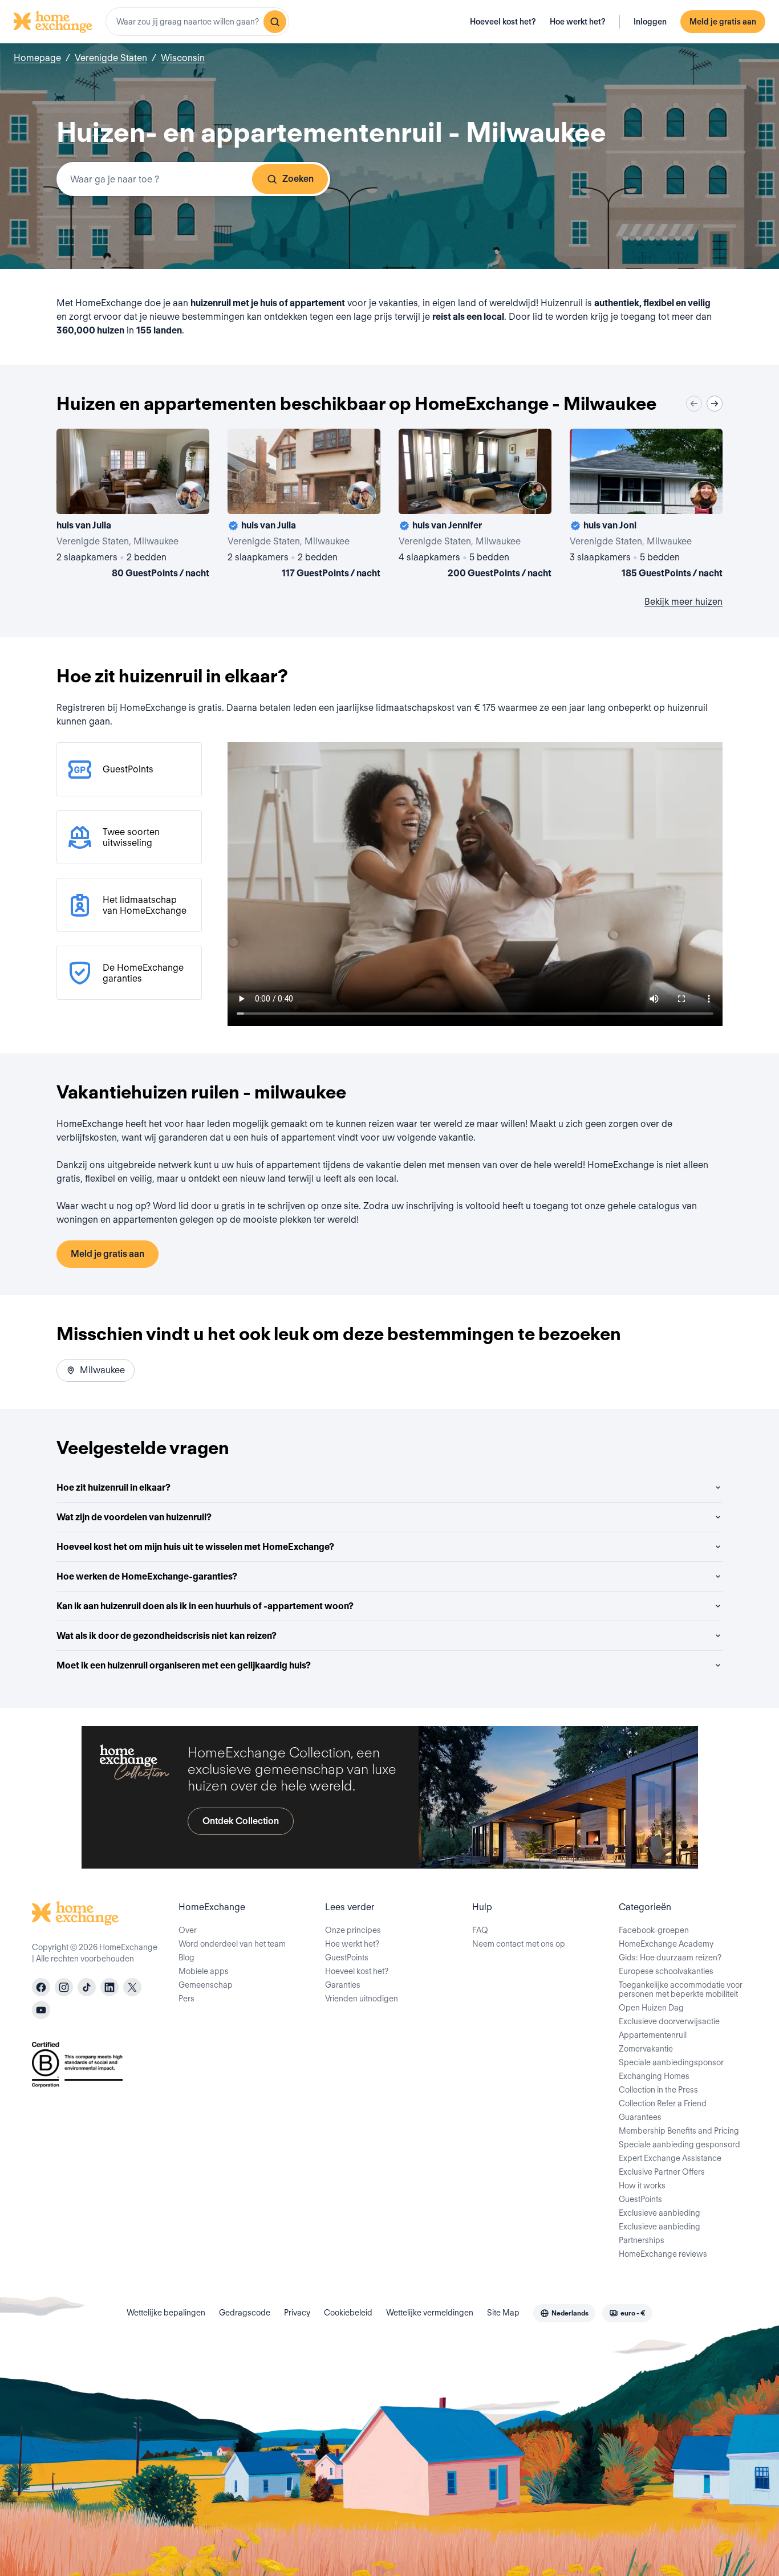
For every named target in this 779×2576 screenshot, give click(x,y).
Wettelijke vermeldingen (430, 2313)
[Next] (715, 404)
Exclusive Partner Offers (662, 2172)
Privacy (297, 2313)
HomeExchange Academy (666, 1944)
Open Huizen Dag (651, 2008)
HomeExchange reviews (663, 2254)
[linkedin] (109, 1987)
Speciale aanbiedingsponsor (671, 2062)
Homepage (37, 58)
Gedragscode (245, 2313)
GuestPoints (347, 1958)
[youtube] (41, 2010)
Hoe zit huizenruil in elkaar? (113, 1488)
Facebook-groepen (654, 1930)
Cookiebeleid (348, 2313)
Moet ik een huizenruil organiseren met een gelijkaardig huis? (184, 1665)
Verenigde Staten (111, 58)
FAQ (480, 1930)
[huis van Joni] (646, 506)
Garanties (343, 1985)
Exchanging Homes (654, 2076)
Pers (186, 1999)
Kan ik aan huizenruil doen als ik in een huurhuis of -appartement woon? (205, 1606)
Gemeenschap (206, 1985)
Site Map (503, 2313)
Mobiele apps (204, 1971)
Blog (186, 1958)
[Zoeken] (275, 22)
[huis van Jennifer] (475, 506)
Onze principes (353, 1930)
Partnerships (642, 2240)
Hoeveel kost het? (503, 22)
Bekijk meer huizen (683, 602)
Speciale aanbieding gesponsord (679, 2144)
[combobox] (197, 22)
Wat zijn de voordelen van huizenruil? (134, 1517)
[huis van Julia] (133, 506)
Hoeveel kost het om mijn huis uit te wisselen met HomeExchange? (195, 1547)
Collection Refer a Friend (663, 2103)
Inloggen (650, 22)
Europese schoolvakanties (666, 1971)
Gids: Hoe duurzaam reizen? (670, 1958)
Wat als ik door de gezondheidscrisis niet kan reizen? (167, 1636)
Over (188, 1930)
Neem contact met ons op (519, 1944)
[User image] (190, 495)
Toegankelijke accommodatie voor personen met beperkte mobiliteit (681, 1989)
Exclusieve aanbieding (660, 2213)
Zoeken (298, 179)
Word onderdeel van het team (232, 1944)
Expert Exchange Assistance (670, 2158)
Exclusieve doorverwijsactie (669, 2021)
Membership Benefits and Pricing (679, 2131)
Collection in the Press (658, 2090)
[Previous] (694, 404)
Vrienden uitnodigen (362, 1999)
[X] (132, 1987)
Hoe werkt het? (578, 22)
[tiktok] (87, 1987)
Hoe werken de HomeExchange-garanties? (147, 1576)
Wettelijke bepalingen (166, 2313)
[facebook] (41, 1987)
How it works (642, 2186)
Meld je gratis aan (723, 22)
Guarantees (640, 2117)
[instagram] (64, 1987)
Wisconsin (183, 58)
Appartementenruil (653, 2035)
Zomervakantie (646, 2049)
